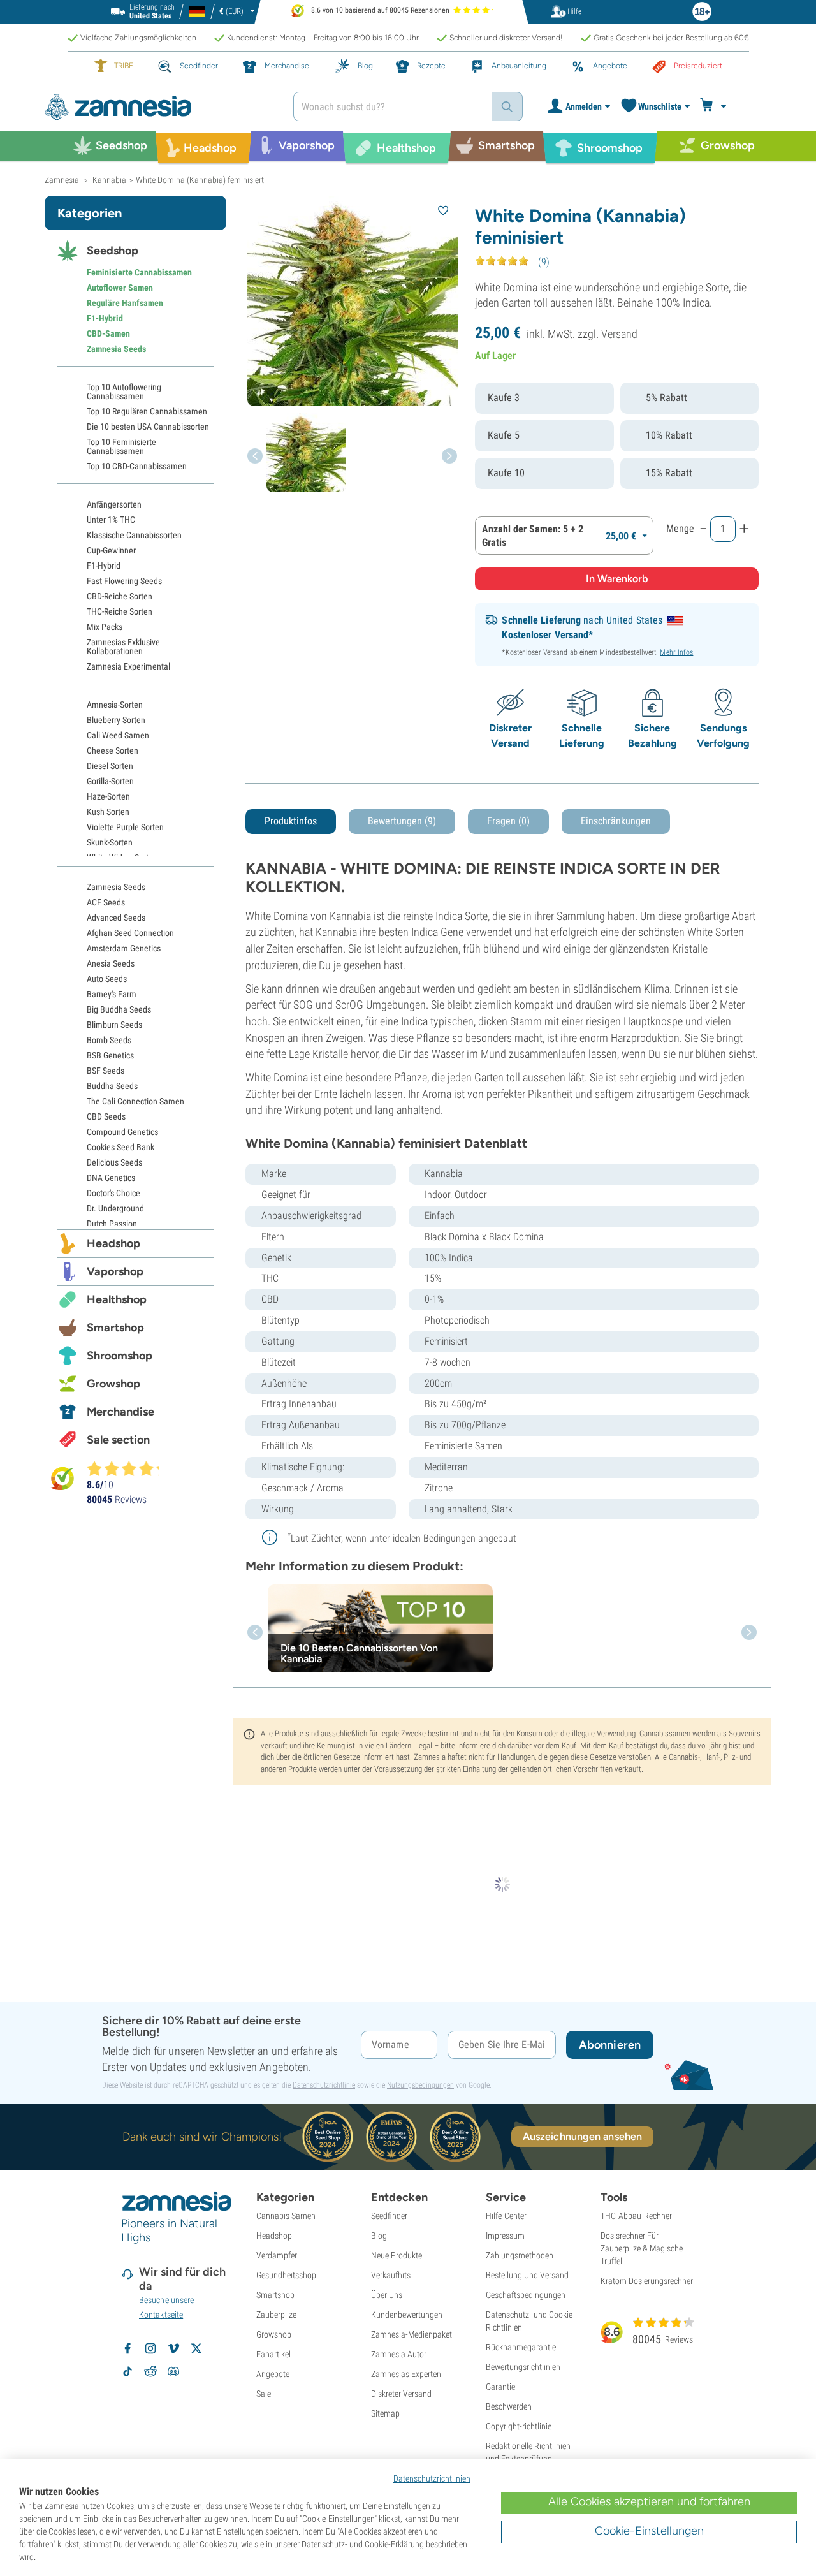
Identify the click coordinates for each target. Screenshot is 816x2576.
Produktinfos (291, 821)
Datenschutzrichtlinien (432, 2478)
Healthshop (117, 1299)
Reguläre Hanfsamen (125, 303)
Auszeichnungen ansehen (582, 2136)
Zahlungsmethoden (520, 2255)
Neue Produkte (397, 2255)
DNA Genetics (111, 1178)
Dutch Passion (112, 1224)
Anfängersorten (114, 504)
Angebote (273, 2374)
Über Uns (387, 2295)
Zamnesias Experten (406, 2374)
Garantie (500, 2387)
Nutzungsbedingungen (420, 2085)
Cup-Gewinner (111, 550)
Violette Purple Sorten (125, 827)
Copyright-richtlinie (519, 2426)
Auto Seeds (107, 979)
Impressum (505, 2236)
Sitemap (385, 2413)
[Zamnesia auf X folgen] (196, 2348)
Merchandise (120, 1412)
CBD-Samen (108, 333)
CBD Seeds (106, 1116)
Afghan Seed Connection (130, 933)
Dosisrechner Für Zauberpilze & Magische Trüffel (642, 2248)
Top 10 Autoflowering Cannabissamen (124, 392)
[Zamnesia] (159, 107)
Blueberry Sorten (116, 720)
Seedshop (113, 251)
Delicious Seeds (114, 1162)
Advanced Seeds (116, 918)
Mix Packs (105, 627)
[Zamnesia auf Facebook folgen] (127, 2348)
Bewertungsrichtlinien (523, 2367)
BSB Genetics (110, 1055)
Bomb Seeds (109, 1040)
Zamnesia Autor (399, 2354)
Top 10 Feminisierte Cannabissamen (121, 446)
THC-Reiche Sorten (120, 611)
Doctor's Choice (113, 1193)
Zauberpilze (276, 2315)
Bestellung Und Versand (527, 2275)
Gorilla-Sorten (110, 781)
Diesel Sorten (110, 766)
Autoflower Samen (120, 288)
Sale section (118, 1440)
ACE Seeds (106, 902)
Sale (264, 2394)
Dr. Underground (115, 1208)
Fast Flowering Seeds (124, 581)
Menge (680, 528)
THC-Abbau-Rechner (636, 2216)
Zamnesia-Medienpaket (412, 2334)
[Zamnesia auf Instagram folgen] (150, 2348)
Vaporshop (115, 1271)
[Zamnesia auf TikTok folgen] (127, 2371)
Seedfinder (389, 2216)
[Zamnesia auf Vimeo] (173, 2348)
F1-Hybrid (105, 318)
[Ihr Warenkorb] (715, 106)
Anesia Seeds (111, 963)
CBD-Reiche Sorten (120, 596)
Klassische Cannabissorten (134, 535)
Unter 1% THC (111, 520)
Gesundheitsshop (286, 2275)
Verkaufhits (391, 2275)
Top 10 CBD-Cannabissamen (137, 466)
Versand (619, 334)
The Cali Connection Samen (135, 1101)
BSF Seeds (106, 1071)
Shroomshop (120, 1356)
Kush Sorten (108, 812)
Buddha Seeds (112, 1086)
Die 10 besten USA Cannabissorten (148, 427)
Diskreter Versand (401, 2394)
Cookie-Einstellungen (649, 2531)
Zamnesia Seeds (116, 349)
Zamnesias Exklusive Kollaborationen (123, 647)
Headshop (113, 1243)
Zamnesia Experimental (128, 666)
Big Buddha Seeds (119, 1009)
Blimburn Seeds (114, 1025)
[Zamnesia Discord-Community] (173, 2371)
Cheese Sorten (113, 750)
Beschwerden (509, 2406)
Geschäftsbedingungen (526, 2295)
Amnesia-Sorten (115, 705)
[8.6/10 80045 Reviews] (129, 1468)
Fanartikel (273, 2354)
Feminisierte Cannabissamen (139, 272)
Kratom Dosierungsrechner (647, 2281)
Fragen (508, 821)
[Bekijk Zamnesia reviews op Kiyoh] (62, 1478)
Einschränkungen (616, 821)
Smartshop (115, 1328)
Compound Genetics (122, 1132)
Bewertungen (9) (402, 821)
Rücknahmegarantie (521, 2347)
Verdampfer (277, 2255)
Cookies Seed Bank (120, 1147)
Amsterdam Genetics (124, 948)
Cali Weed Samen (118, 735)
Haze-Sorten (108, 796)
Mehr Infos (676, 652)
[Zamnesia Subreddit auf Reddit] (150, 2371)
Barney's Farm (112, 994)
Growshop (113, 1384)
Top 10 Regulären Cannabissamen (147, 411)
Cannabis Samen (286, 2216)
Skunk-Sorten (110, 842)
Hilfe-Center (506, 2216)
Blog (379, 2236)
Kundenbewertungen (407, 2315)
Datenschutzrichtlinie (324, 2085)
